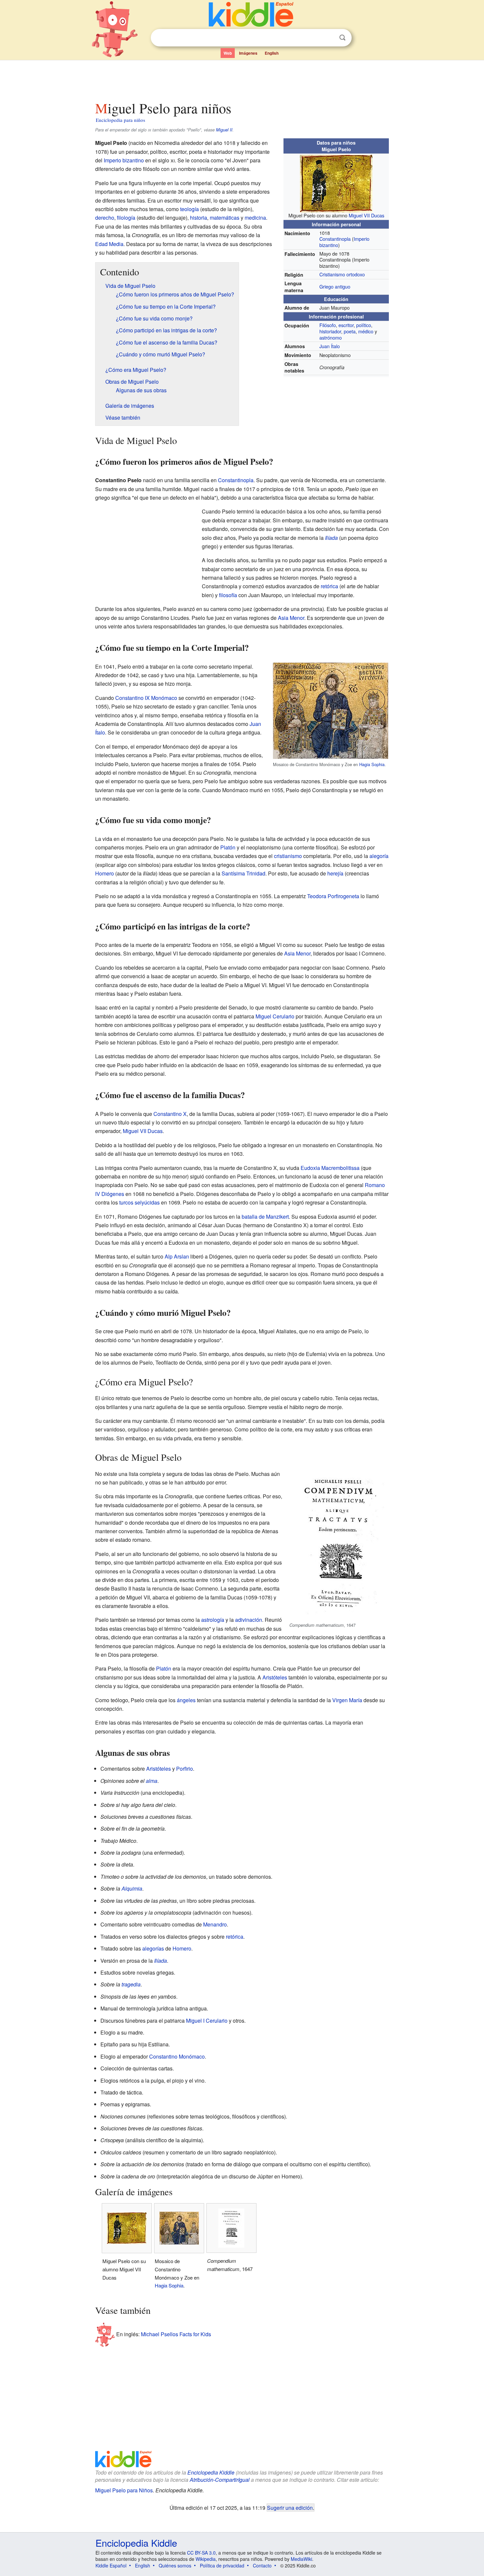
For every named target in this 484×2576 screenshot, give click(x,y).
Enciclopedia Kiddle (211, 2472)
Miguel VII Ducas (366, 215)
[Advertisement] (242, 79)
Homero (105, 873)
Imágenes (248, 53)
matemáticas (225, 218)
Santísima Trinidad (243, 873)
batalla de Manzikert (265, 1217)
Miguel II (224, 130)
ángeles (186, 1700)
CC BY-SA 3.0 (201, 2553)
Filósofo (328, 325)
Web (228, 53)
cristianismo (288, 856)
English (272, 53)
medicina (255, 218)
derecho (105, 218)
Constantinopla (335, 239)
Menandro (215, 1924)
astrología (213, 1620)
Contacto (262, 2565)
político (364, 325)
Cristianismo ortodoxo (342, 274)
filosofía (228, 595)
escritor (346, 325)
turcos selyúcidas (139, 1202)
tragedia (131, 1984)
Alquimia (132, 1888)
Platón (228, 847)
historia (199, 218)
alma (152, 1781)
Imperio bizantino (124, 160)
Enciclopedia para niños (121, 120)
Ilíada (331, 538)
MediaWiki (301, 2559)
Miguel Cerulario (275, 1016)
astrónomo (331, 337)
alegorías (153, 1948)
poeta (350, 331)
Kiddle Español (111, 2565)
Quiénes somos (175, 2565)
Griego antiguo (335, 286)
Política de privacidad (222, 2565)
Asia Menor (291, 618)
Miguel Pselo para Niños (124, 2490)
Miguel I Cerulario (207, 2021)
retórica (329, 586)
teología (189, 209)
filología (126, 218)
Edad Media (109, 244)
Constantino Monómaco (177, 2056)
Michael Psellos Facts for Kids (176, 2334)
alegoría (379, 856)
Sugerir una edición (290, 2507)
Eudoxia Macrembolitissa (330, 1168)
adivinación (249, 1620)
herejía (335, 873)
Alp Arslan (177, 1256)
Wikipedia (206, 2559)
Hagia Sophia (372, 764)
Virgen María (347, 1700)
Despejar (329, 38)
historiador (330, 331)
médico (366, 331)
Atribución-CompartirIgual (220, 2480)
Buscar (342, 38)
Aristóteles (275, 1677)
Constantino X (170, 1114)
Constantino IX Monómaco (146, 698)
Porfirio (185, 1769)
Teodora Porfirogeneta (333, 896)
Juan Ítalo (330, 346)
